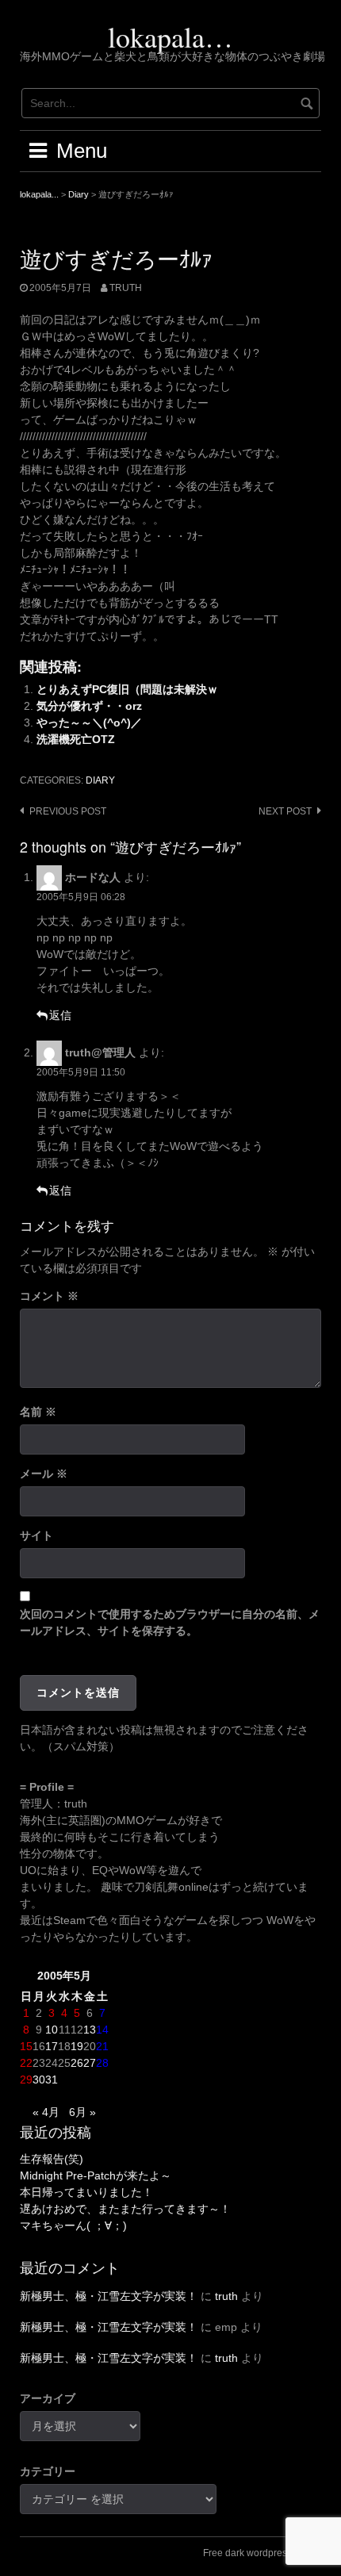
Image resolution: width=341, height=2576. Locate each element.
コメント (49, 1296)
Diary (100, 780)
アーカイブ (48, 2398)
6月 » (82, 2112)
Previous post (68, 811)
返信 (60, 1015)
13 (90, 2030)
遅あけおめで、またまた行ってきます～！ (125, 2209)
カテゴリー (48, 2471)
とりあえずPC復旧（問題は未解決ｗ (127, 689)
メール (44, 1474)
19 (77, 2046)
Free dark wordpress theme (262, 2553)
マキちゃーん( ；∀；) (73, 2225)
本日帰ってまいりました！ (86, 2192)
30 (39, 2080)
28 (102, 2063)
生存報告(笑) (52, 2159)
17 (52, 2046)
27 (90, 2063)
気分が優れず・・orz (89, 706)
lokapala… (170, 36)
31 (52, 2080)
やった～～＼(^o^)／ (89, 723)
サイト (36, 1535)
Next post (285, 811)
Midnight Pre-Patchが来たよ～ (96, 2175)
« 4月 (46, 2112)
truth (126, 288)
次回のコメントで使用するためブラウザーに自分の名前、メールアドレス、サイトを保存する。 (170, 1622)
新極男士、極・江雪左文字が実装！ (109, 2296)
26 (77, 2063)
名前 (38, 1412)
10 (52, 2030)
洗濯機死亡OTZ (76, 739)
